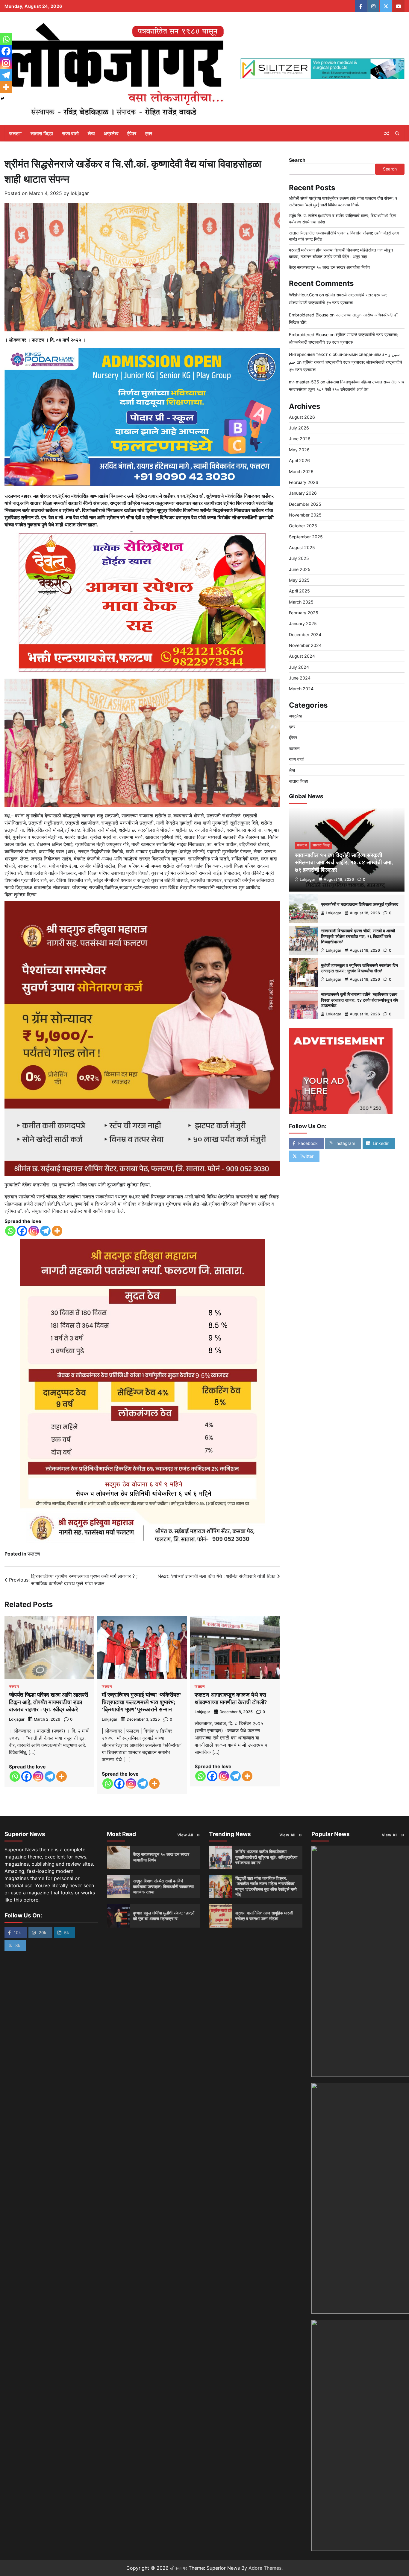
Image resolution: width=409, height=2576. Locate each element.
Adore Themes (265, 2568)
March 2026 (301, 471)
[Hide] (2, 99)
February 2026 (304, 482)
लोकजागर (179, 2568)
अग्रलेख (111, 133)
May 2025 (299, 580)
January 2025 (303, 623)
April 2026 (299, 460)
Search (297, 160)
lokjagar (80, 193)
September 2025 (306, 536)
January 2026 (303, 493)
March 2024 (301, 689)
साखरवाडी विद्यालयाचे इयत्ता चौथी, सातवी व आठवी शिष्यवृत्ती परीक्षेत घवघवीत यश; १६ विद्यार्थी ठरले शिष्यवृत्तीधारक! (358, 936)
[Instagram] (34, 1231)
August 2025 (302, 547)
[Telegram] (45, 1231)
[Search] (397, 133)
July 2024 (299, 667)
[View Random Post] (387, 133)
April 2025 (299, 591)
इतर (149, 133)
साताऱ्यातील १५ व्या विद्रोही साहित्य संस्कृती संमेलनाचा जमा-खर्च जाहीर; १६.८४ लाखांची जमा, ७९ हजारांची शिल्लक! (344, 862)
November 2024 (305, 645)
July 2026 (299, 428)
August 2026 (302, 417)
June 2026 (300, 439)
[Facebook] (22, 1231)
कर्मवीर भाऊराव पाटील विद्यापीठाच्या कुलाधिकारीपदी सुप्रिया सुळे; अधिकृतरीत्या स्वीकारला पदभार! (266, 1857)
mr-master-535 (304, 381)
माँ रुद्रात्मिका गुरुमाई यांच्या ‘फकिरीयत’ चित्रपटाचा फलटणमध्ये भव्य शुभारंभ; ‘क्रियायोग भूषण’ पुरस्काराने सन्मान (142, 1702)
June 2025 (300, 569)
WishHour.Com (303, 295)
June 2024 (300, 678)
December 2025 (305, 504)
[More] (57, 1231)
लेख (91, 133)
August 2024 (302, 656)
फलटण (15, 133)
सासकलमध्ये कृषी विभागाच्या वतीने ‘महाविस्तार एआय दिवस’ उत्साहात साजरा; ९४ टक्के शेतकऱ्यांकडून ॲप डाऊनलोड (360, 1000)
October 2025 (303, 526)
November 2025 (305, 515)
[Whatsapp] (10, 1231)
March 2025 (301, 602)
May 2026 (299, 449)
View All (185, 1835)
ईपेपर (132, 133)
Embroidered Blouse (309, 314)
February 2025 (304, 613)
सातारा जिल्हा (42, 133)
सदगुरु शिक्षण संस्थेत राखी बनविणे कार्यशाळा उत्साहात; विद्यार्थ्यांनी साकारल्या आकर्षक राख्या (163, 1886)
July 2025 (299, 558)
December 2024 (305, 634)
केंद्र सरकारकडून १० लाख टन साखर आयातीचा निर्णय (329, 267)
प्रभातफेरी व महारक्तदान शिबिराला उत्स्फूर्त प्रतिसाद (360, 904)
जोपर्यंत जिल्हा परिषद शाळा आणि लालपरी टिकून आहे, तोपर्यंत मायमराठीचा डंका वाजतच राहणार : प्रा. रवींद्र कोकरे (49, 1702)
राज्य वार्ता (70, 133)
